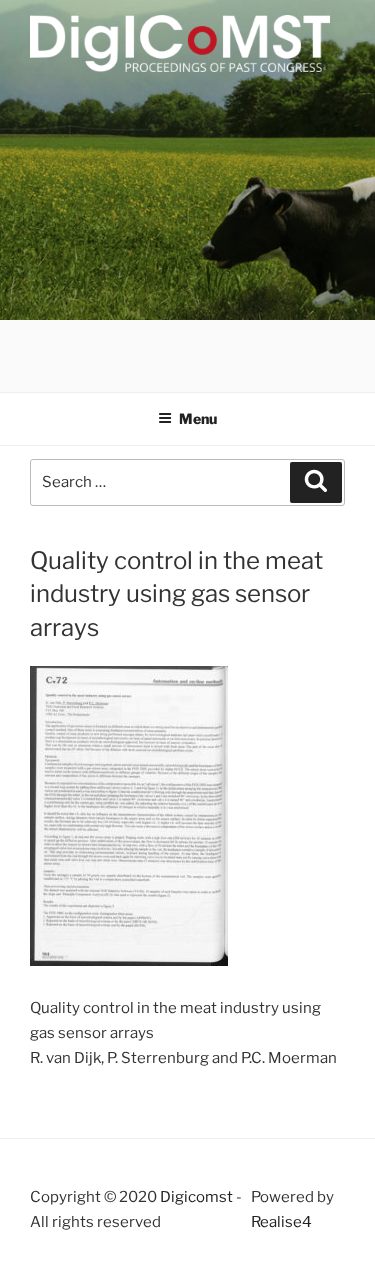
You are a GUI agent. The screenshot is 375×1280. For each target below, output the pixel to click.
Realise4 (281, 1222)
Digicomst (196, 1197)
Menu (198, 418)
